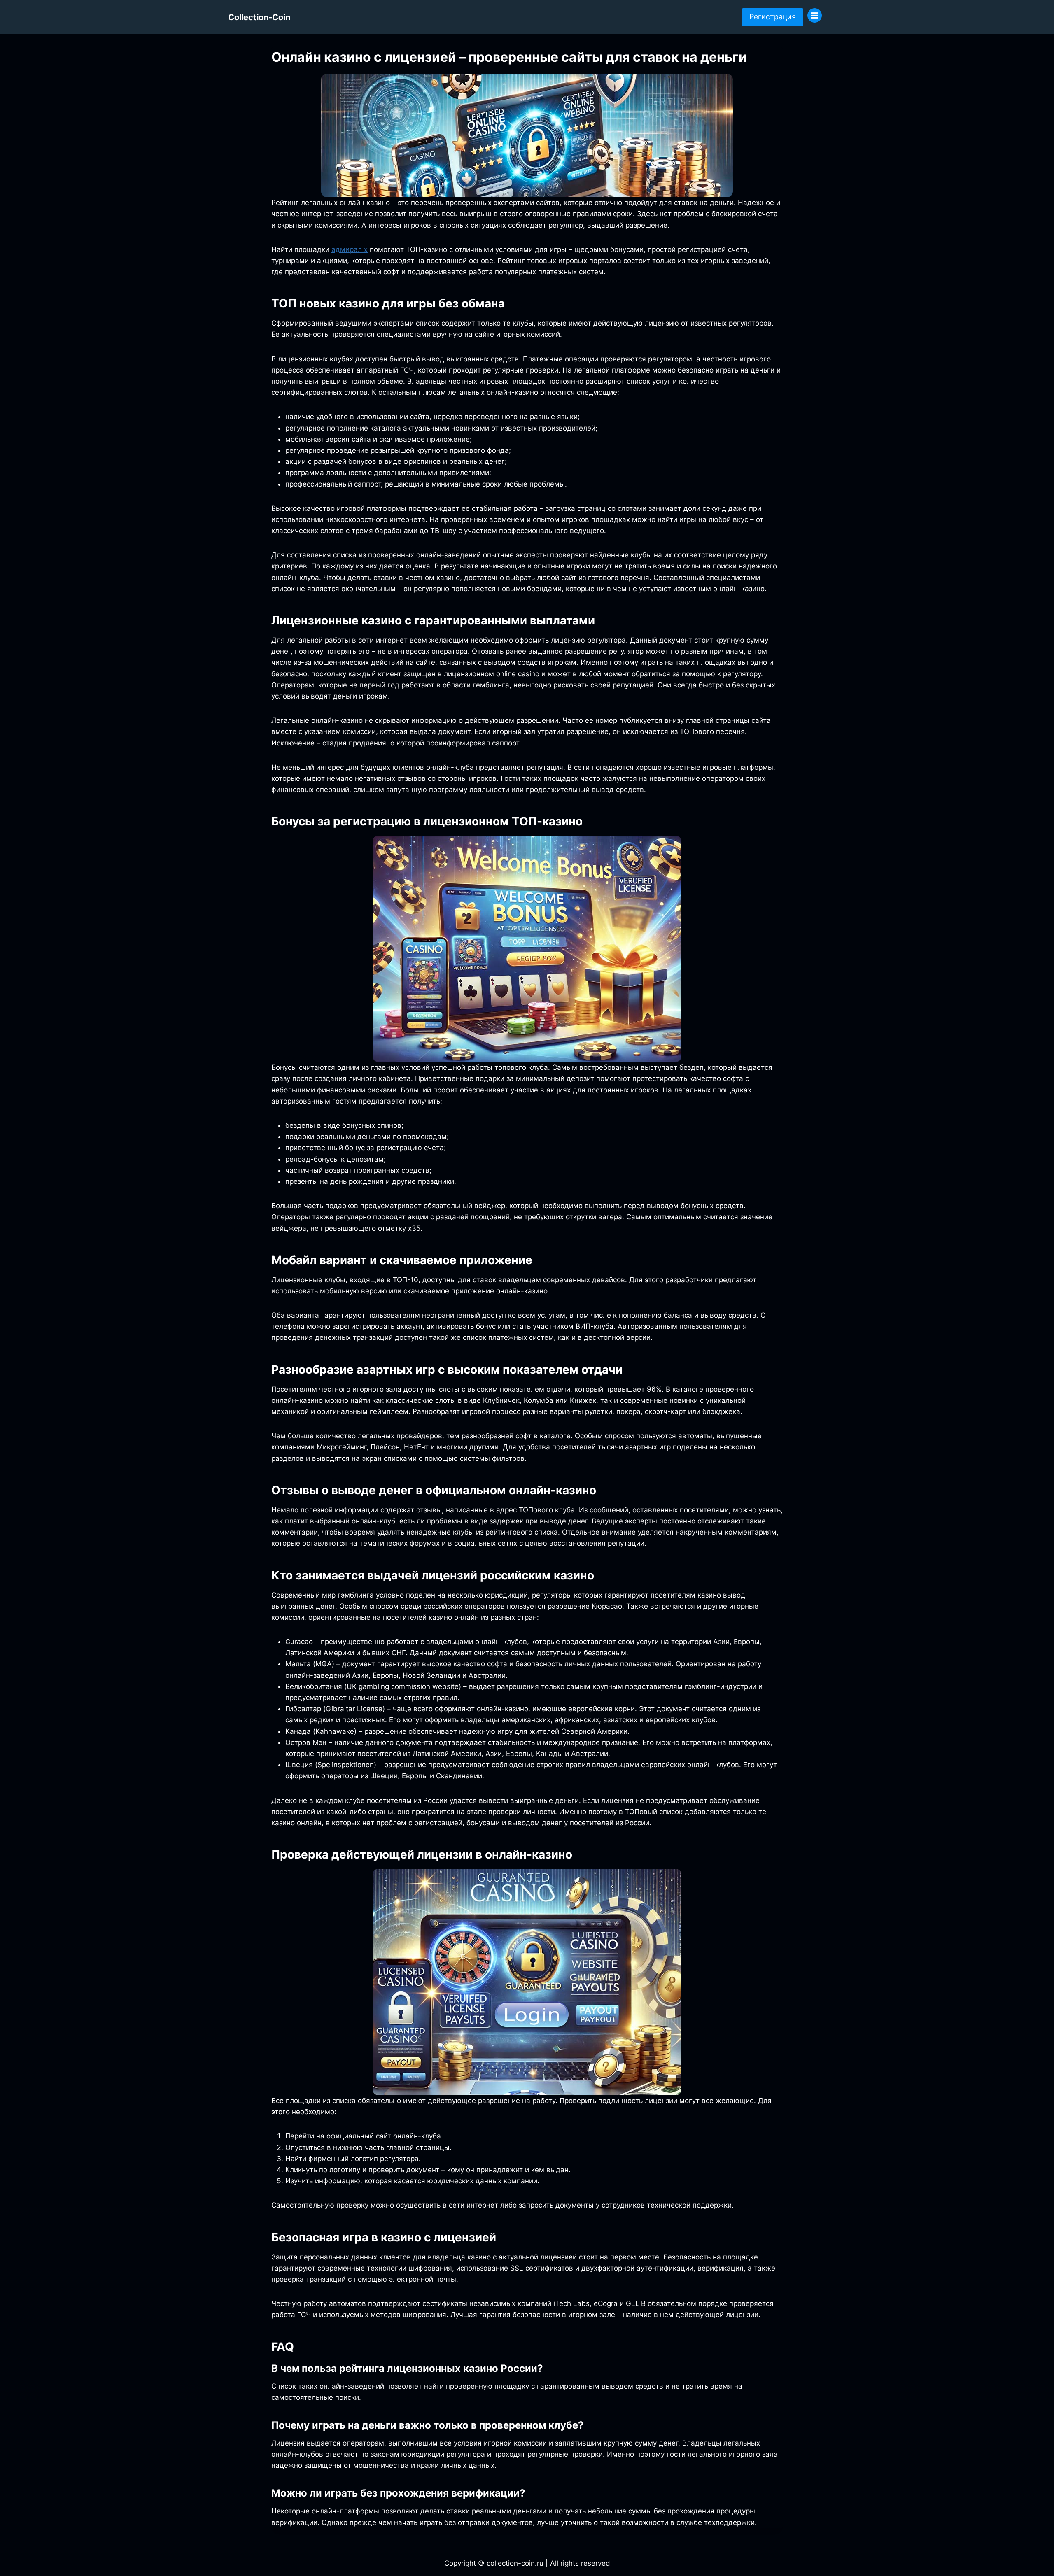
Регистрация (773, 17)
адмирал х (350, 249)
